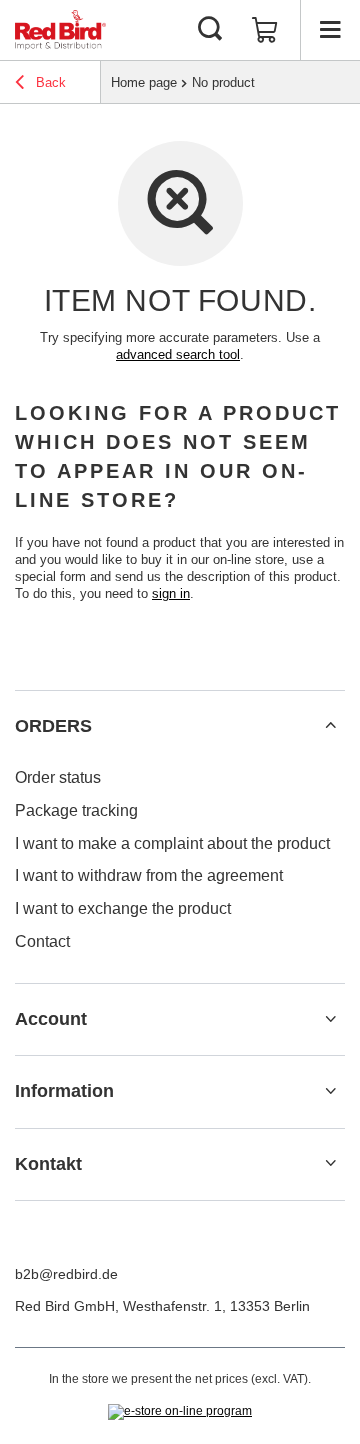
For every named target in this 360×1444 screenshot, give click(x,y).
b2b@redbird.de (66, 1274)
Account (51, 1019)
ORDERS (53, 726)
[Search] (210, 30)
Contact (42, 941)
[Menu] (330, 30)
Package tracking (76, 810)
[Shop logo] (60, 30)
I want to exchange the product (123, 908)
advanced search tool (178, 354)
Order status (58, 777)
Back (49, 82)
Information (64, 1091)
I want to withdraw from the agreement (149, 875)
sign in (171, 593)
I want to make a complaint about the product (172, 843)
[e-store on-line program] (180, 1412)
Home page (144, 82)
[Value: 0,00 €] (265, 30)
